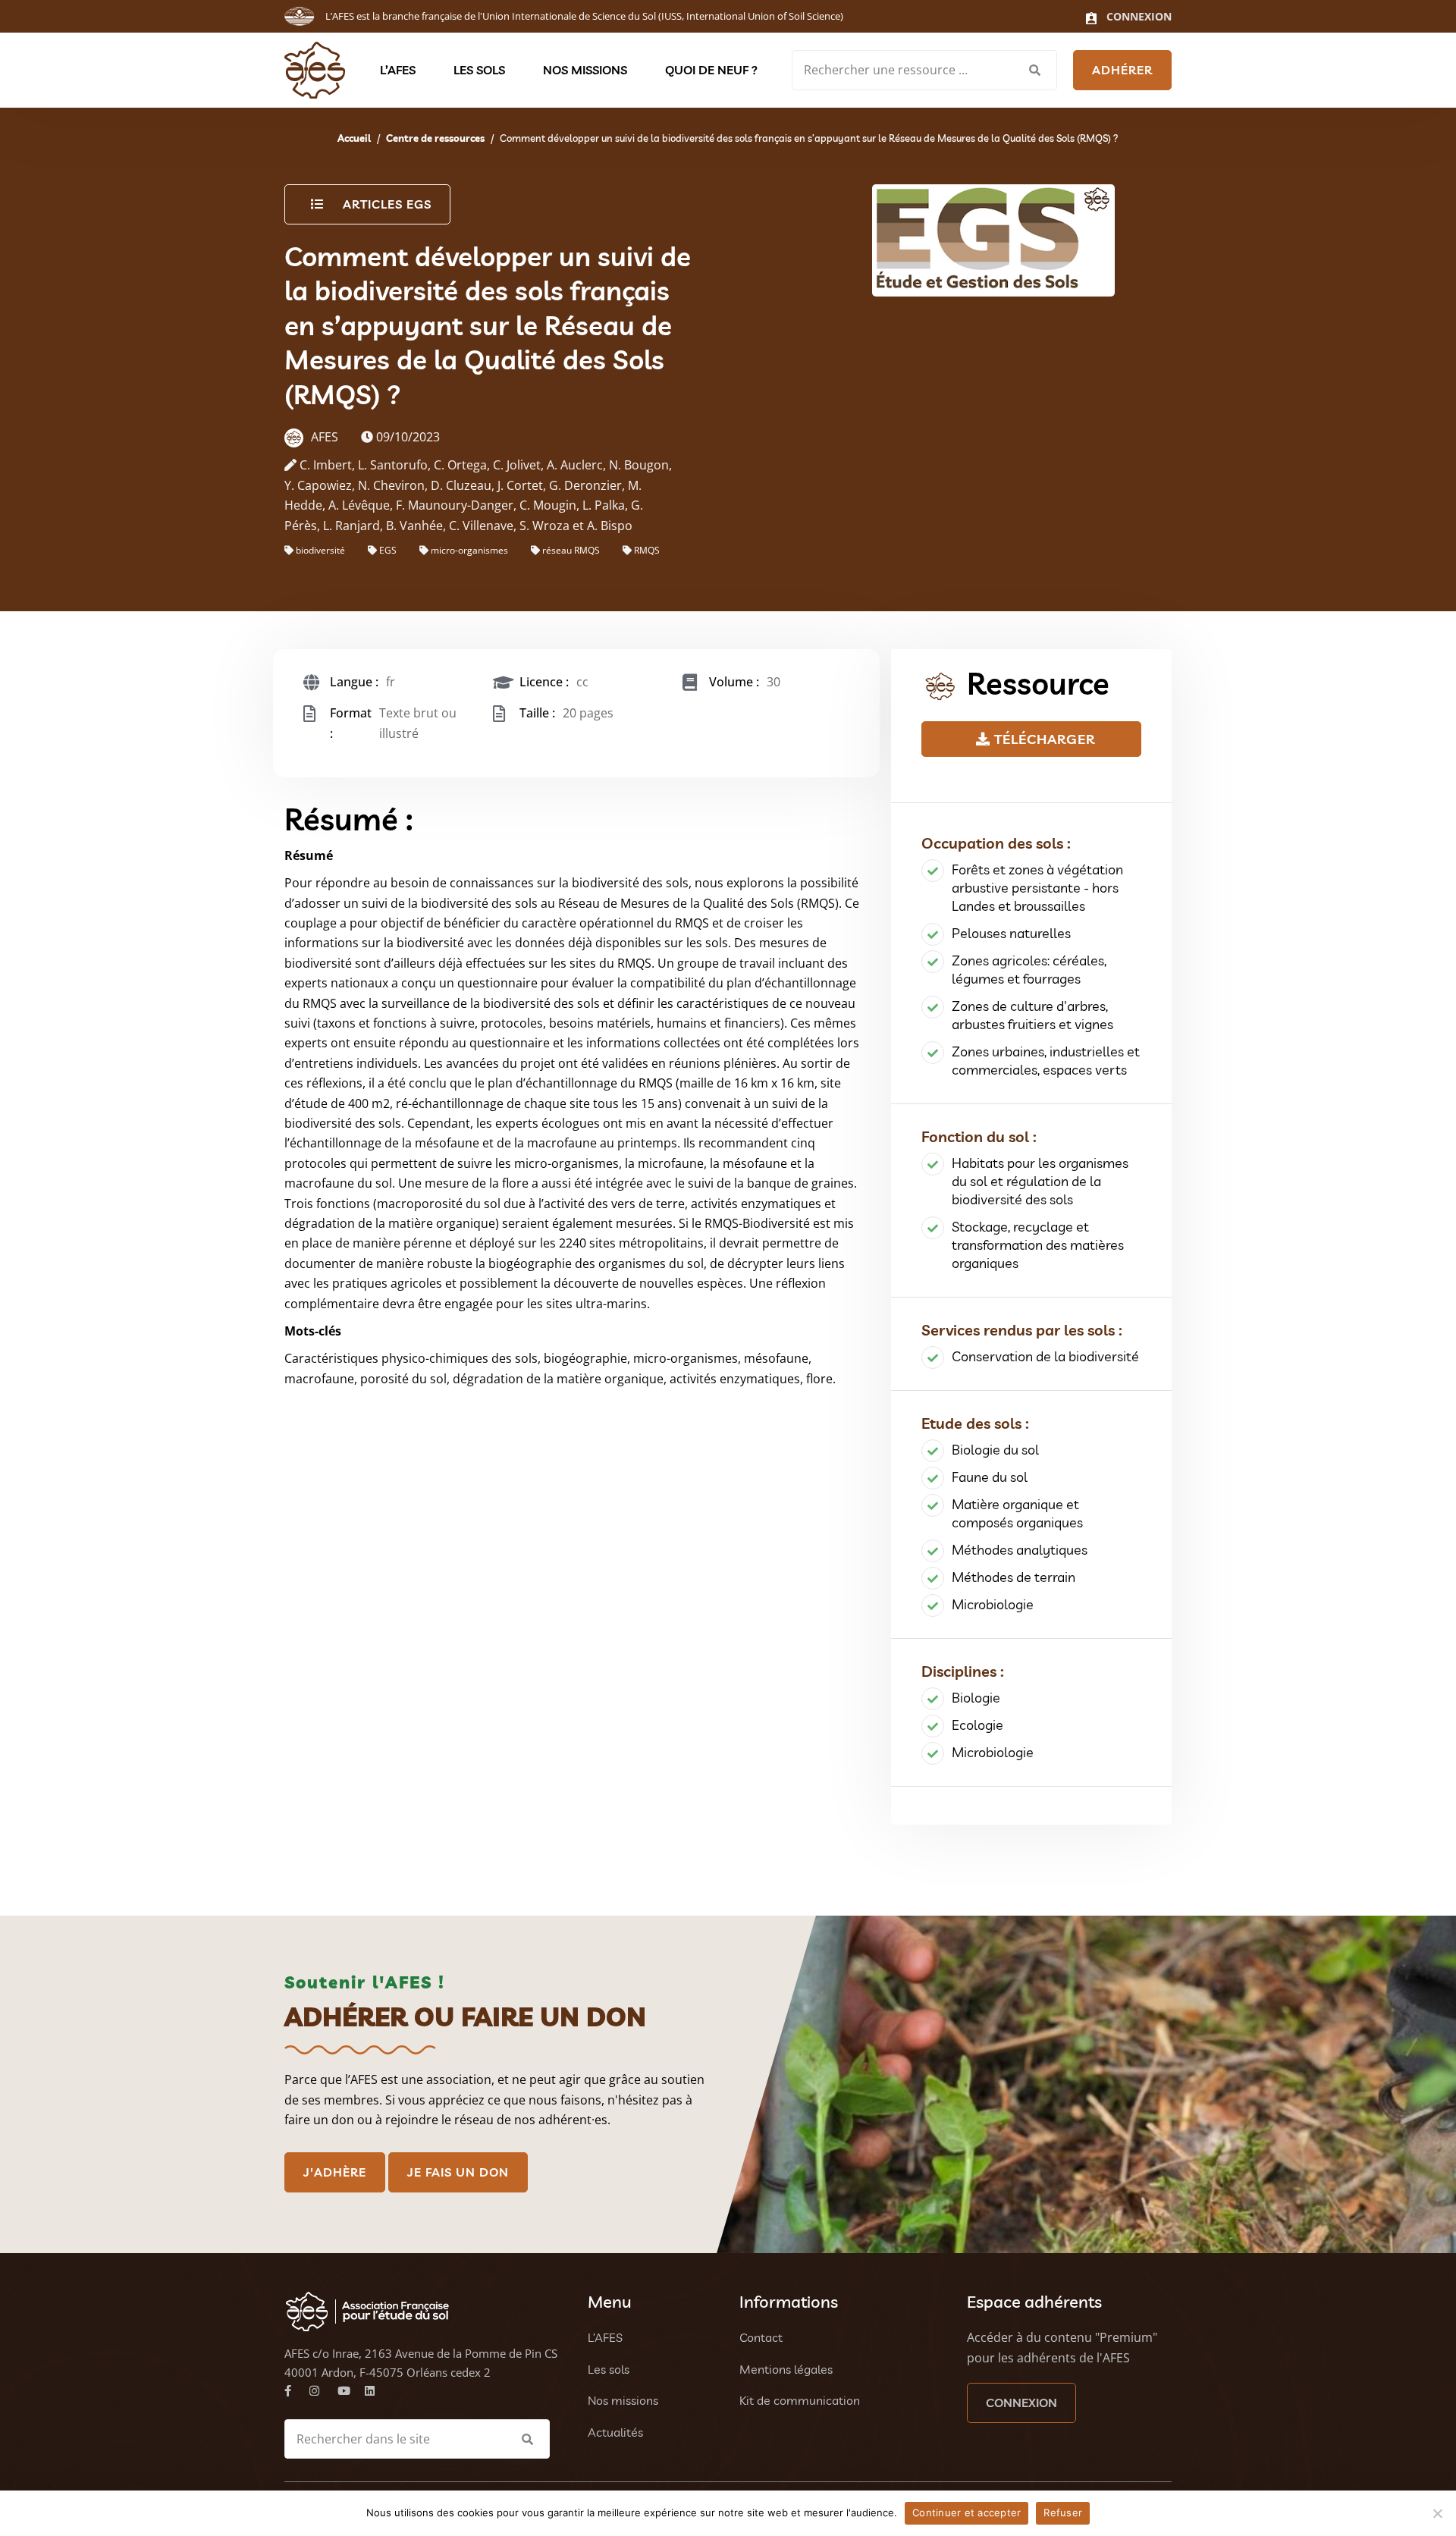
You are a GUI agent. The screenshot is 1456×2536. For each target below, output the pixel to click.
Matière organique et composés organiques (1017, 1513)
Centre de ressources (435, 138)
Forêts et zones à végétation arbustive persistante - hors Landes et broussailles (1037, 888)
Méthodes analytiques (1020, 1550)
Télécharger (1043, 739)
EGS (388, 550)
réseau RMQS (571, 550)
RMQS (647, 550)
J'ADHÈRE (335, 2172)
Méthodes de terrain (1014, 1577)
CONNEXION (1021, 2403)
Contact (761, 2337)
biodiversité (320, 550)
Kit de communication (800, 2400)
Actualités (615, 2432)
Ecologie (977, 1725)
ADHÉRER (1122, 70)
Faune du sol (990, 1477)
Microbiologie (993, 1604)
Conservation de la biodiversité (1045, 1356)
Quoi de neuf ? (711, 70)
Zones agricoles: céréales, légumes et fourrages (1029, 970)
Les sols (479, 70)
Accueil (354, 138)
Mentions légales (786, 2369)
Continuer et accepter (966, 2512)
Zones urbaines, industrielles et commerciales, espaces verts (1046, 1061)
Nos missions (585, 70)
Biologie (976, 1698)
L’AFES (398, 70)
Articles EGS (387, 204)
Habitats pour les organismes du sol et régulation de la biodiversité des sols (1040, 1181)
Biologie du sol (995, 1450)
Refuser (1063, 2512)
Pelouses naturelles (1011, 933)
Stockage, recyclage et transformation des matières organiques (1038, 1245)
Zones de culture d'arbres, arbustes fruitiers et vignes (1032, 1015)
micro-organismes (469, 550)
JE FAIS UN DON (458, 2172)
